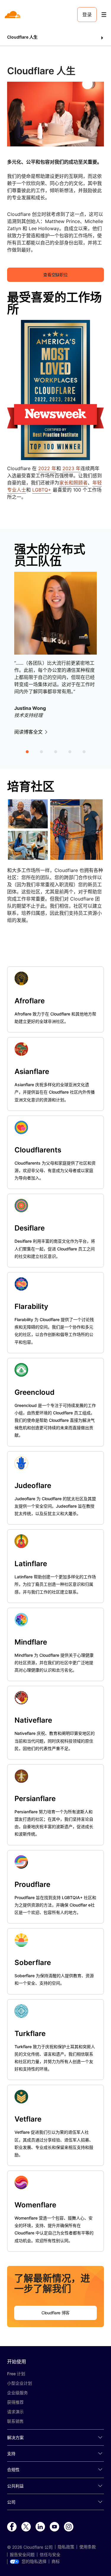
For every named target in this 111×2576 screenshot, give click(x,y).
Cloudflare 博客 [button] (55, 2313)
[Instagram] (69, 2527)
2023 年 (71, 468)
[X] (26, 2527)
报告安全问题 (22, 2555)
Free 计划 (16, 2374)
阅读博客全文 (28, 732)
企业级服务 (17, 2393)
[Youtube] (54, 2527)
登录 (87, 15)
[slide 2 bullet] (41, 751)
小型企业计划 (20, 2383)
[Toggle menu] (104, 15)
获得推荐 (15, 2402)
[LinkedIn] (40, 2527)
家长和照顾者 (73, 483)
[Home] (13, 15)
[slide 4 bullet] (70, 751)
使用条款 (88, 2547)
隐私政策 (66, 2547)
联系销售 (15, 2421)
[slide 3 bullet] (56, 751)
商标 (56, 2561)
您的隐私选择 (34, 2561)
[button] (55, 38)
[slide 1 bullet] (27, 751)
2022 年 (47, 468)
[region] (55, 643)
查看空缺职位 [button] (55, 275)
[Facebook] (12, 2527)
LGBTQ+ (42, 490)
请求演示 (15, 2412)
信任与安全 (50, 2555)
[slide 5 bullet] (84, 751)
